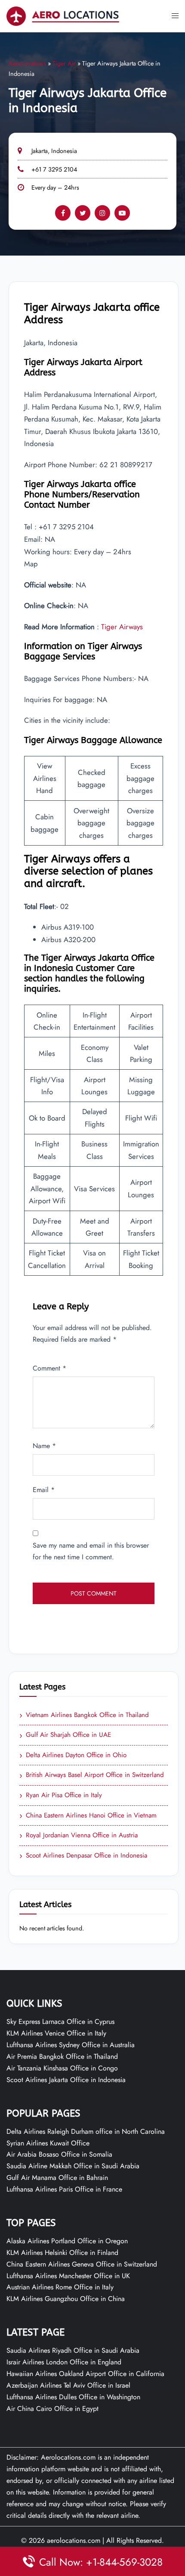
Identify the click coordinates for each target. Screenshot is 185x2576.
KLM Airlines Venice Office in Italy (56, 2033)
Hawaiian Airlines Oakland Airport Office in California (85, 2374)
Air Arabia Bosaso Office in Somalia (59, 2154)
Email (44, 1490)
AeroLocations (27, 63)
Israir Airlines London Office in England (64, 2362)
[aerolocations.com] (63, 15)
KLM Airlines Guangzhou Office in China (66, 2299)
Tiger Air (64, 63)
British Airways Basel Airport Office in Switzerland (92, 1775)
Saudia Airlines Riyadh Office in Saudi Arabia (73, 2350)
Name (44, 1446)
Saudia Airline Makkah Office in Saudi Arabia (73, 2166)
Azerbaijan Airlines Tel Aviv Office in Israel (68, 2385)
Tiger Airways (122, 627)
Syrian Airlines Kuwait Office (48, 2143)
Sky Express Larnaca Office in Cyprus (60, 2022)
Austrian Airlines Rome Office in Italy (60, 2287)
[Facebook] (63, 213)
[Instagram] (102, 213)
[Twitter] (83, 213)
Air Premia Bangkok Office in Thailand (62, 2056)
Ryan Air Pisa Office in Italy (61, 1795)
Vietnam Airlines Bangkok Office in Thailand (84, 1715)
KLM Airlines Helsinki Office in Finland (62, 2253)
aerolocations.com (74, 2540)
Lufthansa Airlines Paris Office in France (64, 2189)
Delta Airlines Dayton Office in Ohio (73, 1755)
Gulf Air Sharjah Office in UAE (65, 1735)
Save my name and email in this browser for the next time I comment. (91, 1551)
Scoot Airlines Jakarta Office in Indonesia (66, 2080)
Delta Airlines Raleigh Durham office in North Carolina (86, 2131)
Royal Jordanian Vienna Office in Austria (79, 1836)
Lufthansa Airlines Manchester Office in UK (68, 2276)
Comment (49, 1368)
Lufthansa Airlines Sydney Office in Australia (71, 2045)
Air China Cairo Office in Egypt (52, 2409)
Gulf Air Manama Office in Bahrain (57, 2178)
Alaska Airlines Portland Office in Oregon (67, 2241)
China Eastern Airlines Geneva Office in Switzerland (82, 2264)
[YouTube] (122, 213)
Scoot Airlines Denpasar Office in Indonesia (83, 1856)
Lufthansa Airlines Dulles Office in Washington (73, 2397)
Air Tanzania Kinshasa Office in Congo (62, 2068)
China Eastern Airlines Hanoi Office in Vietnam (88, 1816)
